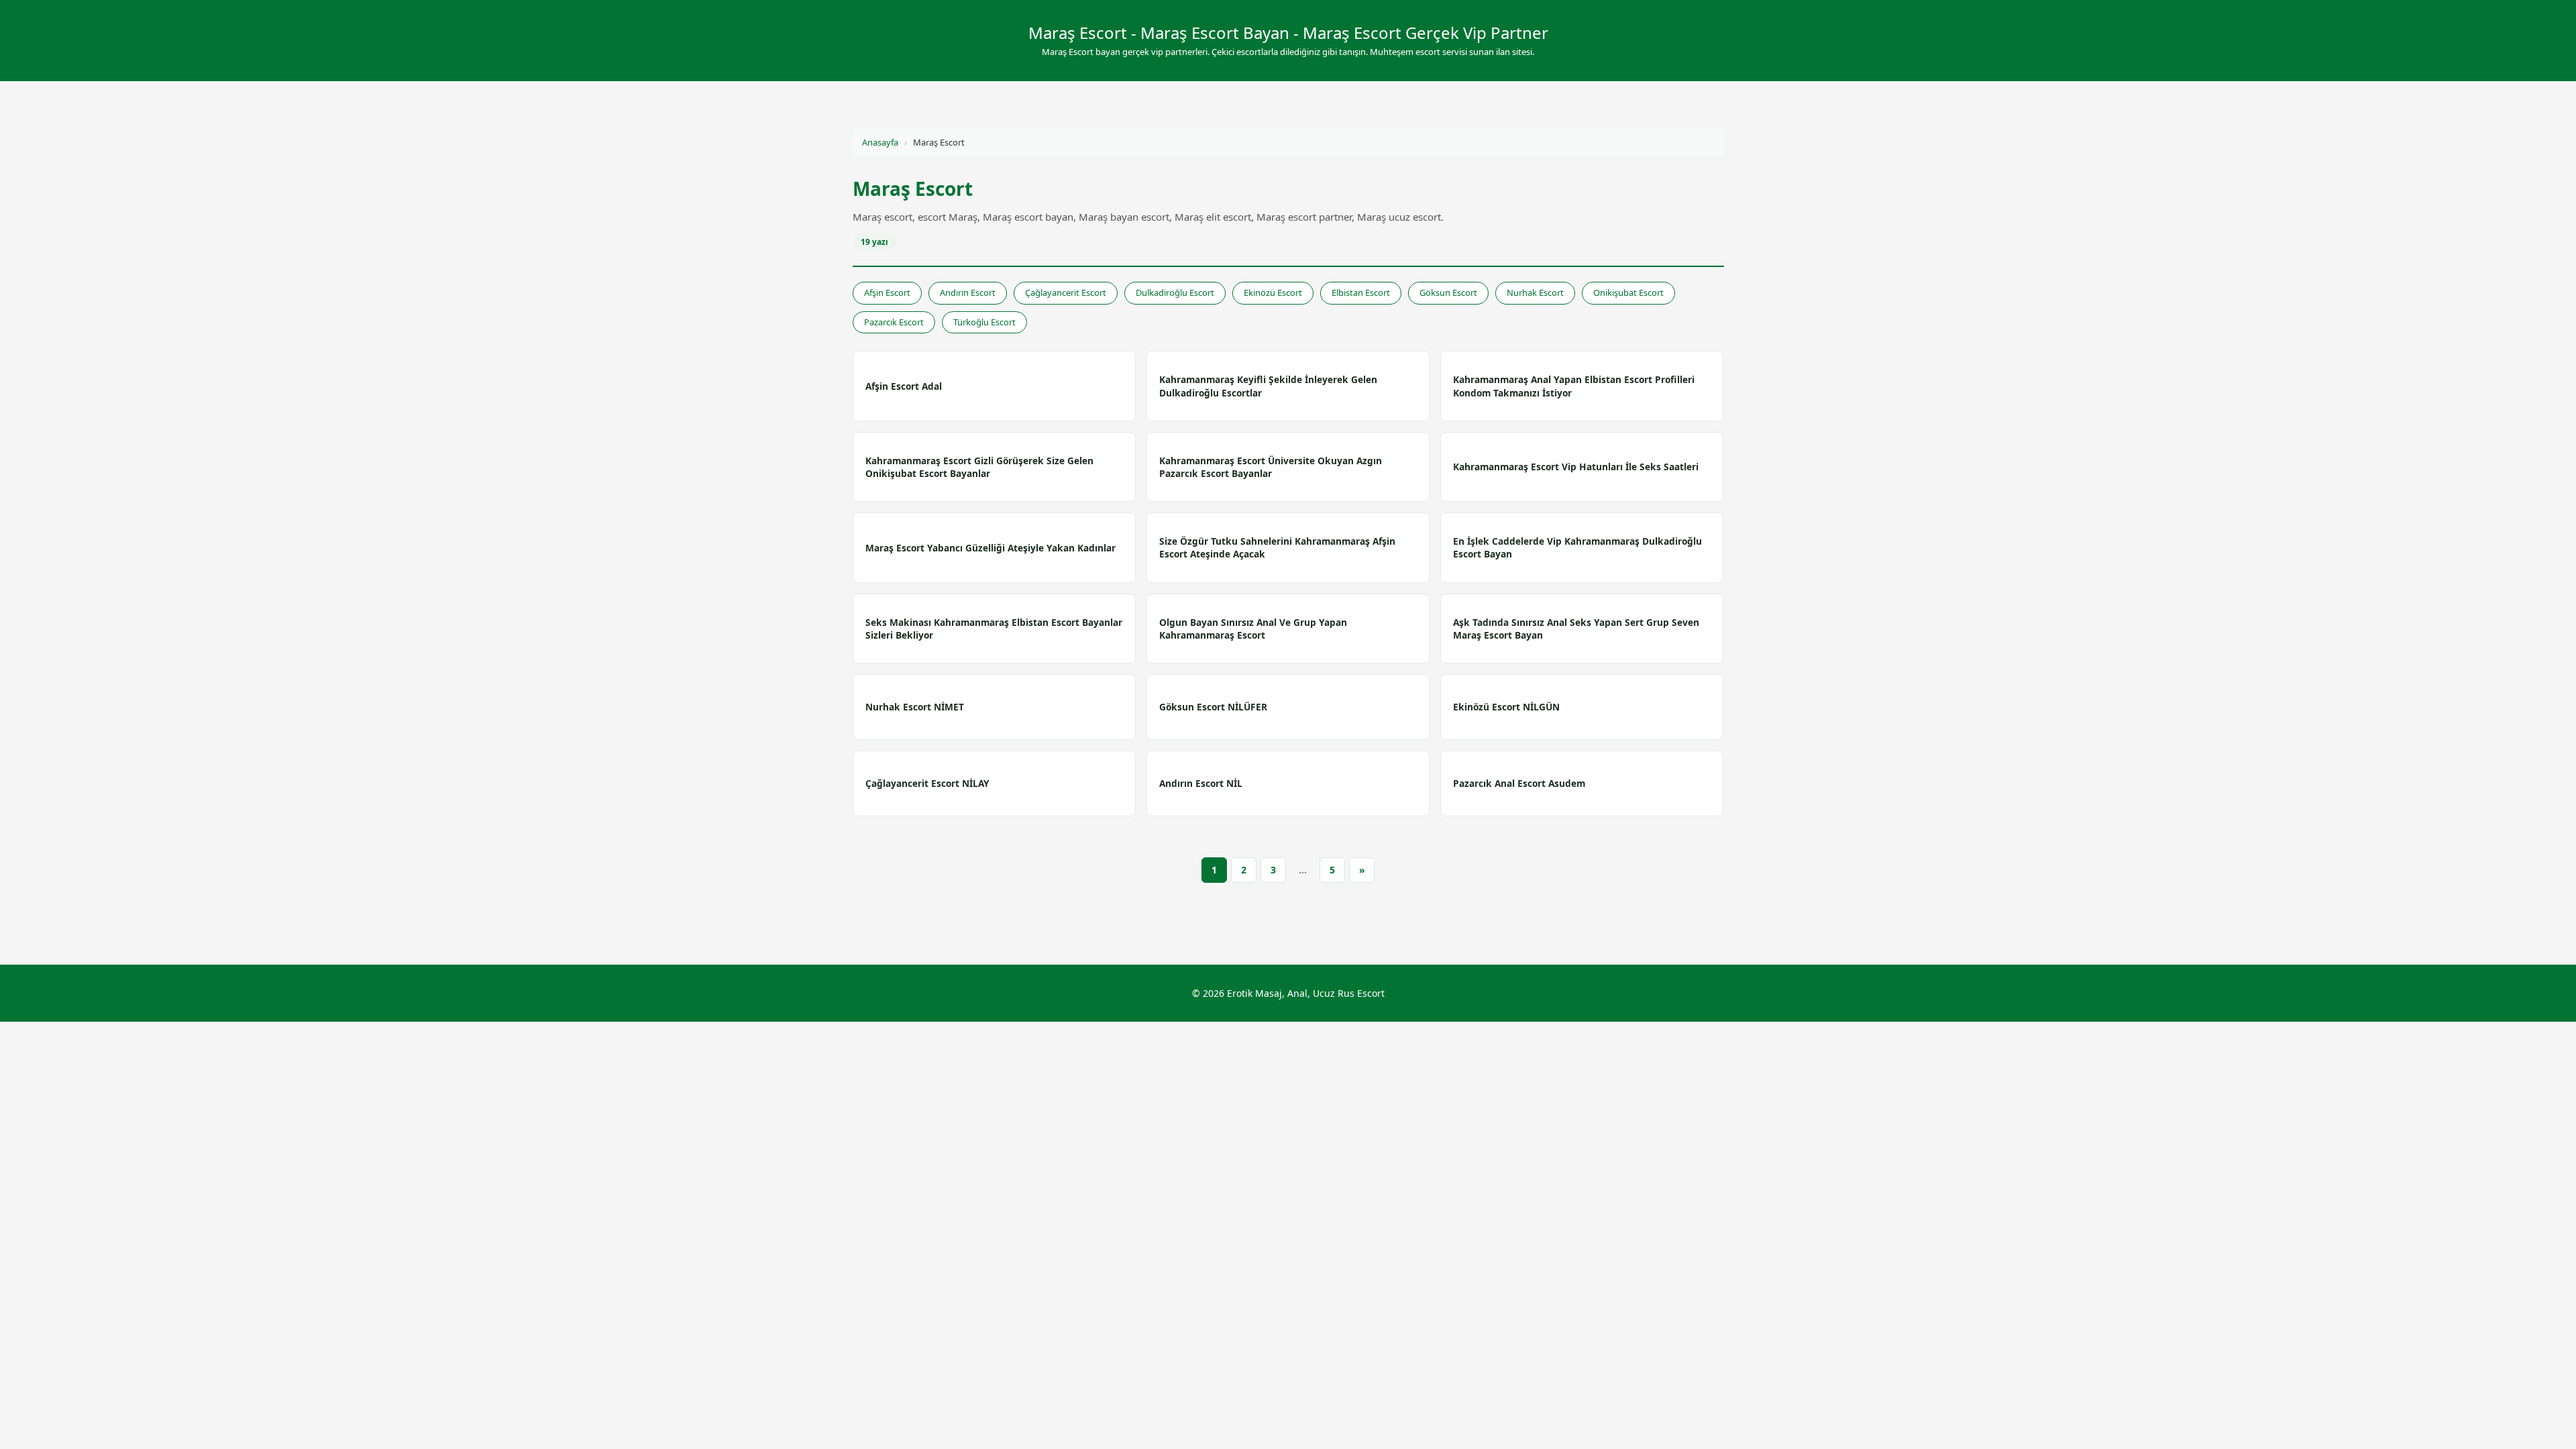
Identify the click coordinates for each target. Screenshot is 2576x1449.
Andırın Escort (968, 292)
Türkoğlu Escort (984, 322)
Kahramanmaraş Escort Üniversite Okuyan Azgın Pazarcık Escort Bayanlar (1271, 467)
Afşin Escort (887, 292)
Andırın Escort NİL (1201, 783)
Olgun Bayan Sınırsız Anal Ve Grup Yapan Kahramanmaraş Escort (1253, 629)
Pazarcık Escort (894, 322)
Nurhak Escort (1535, 292)
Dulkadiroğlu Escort (1175, 292)
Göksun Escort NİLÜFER (1213, 707)
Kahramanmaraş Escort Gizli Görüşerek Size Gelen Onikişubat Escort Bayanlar (979, 467)
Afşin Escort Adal (904, 386)
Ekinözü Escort (1273, 292)
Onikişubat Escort (1628, 292)
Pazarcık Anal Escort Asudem (1519, 783)
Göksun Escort (1448, 292)
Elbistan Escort (1361, 292)
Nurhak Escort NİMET (915, 707)
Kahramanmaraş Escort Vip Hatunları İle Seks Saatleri (1576, 467)
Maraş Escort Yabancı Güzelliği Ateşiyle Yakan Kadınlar (990, 548)
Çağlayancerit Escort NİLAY (927, 783)
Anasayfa (880, 142)
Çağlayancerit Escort (1066, 292)
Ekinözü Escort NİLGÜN (1506, 707)
